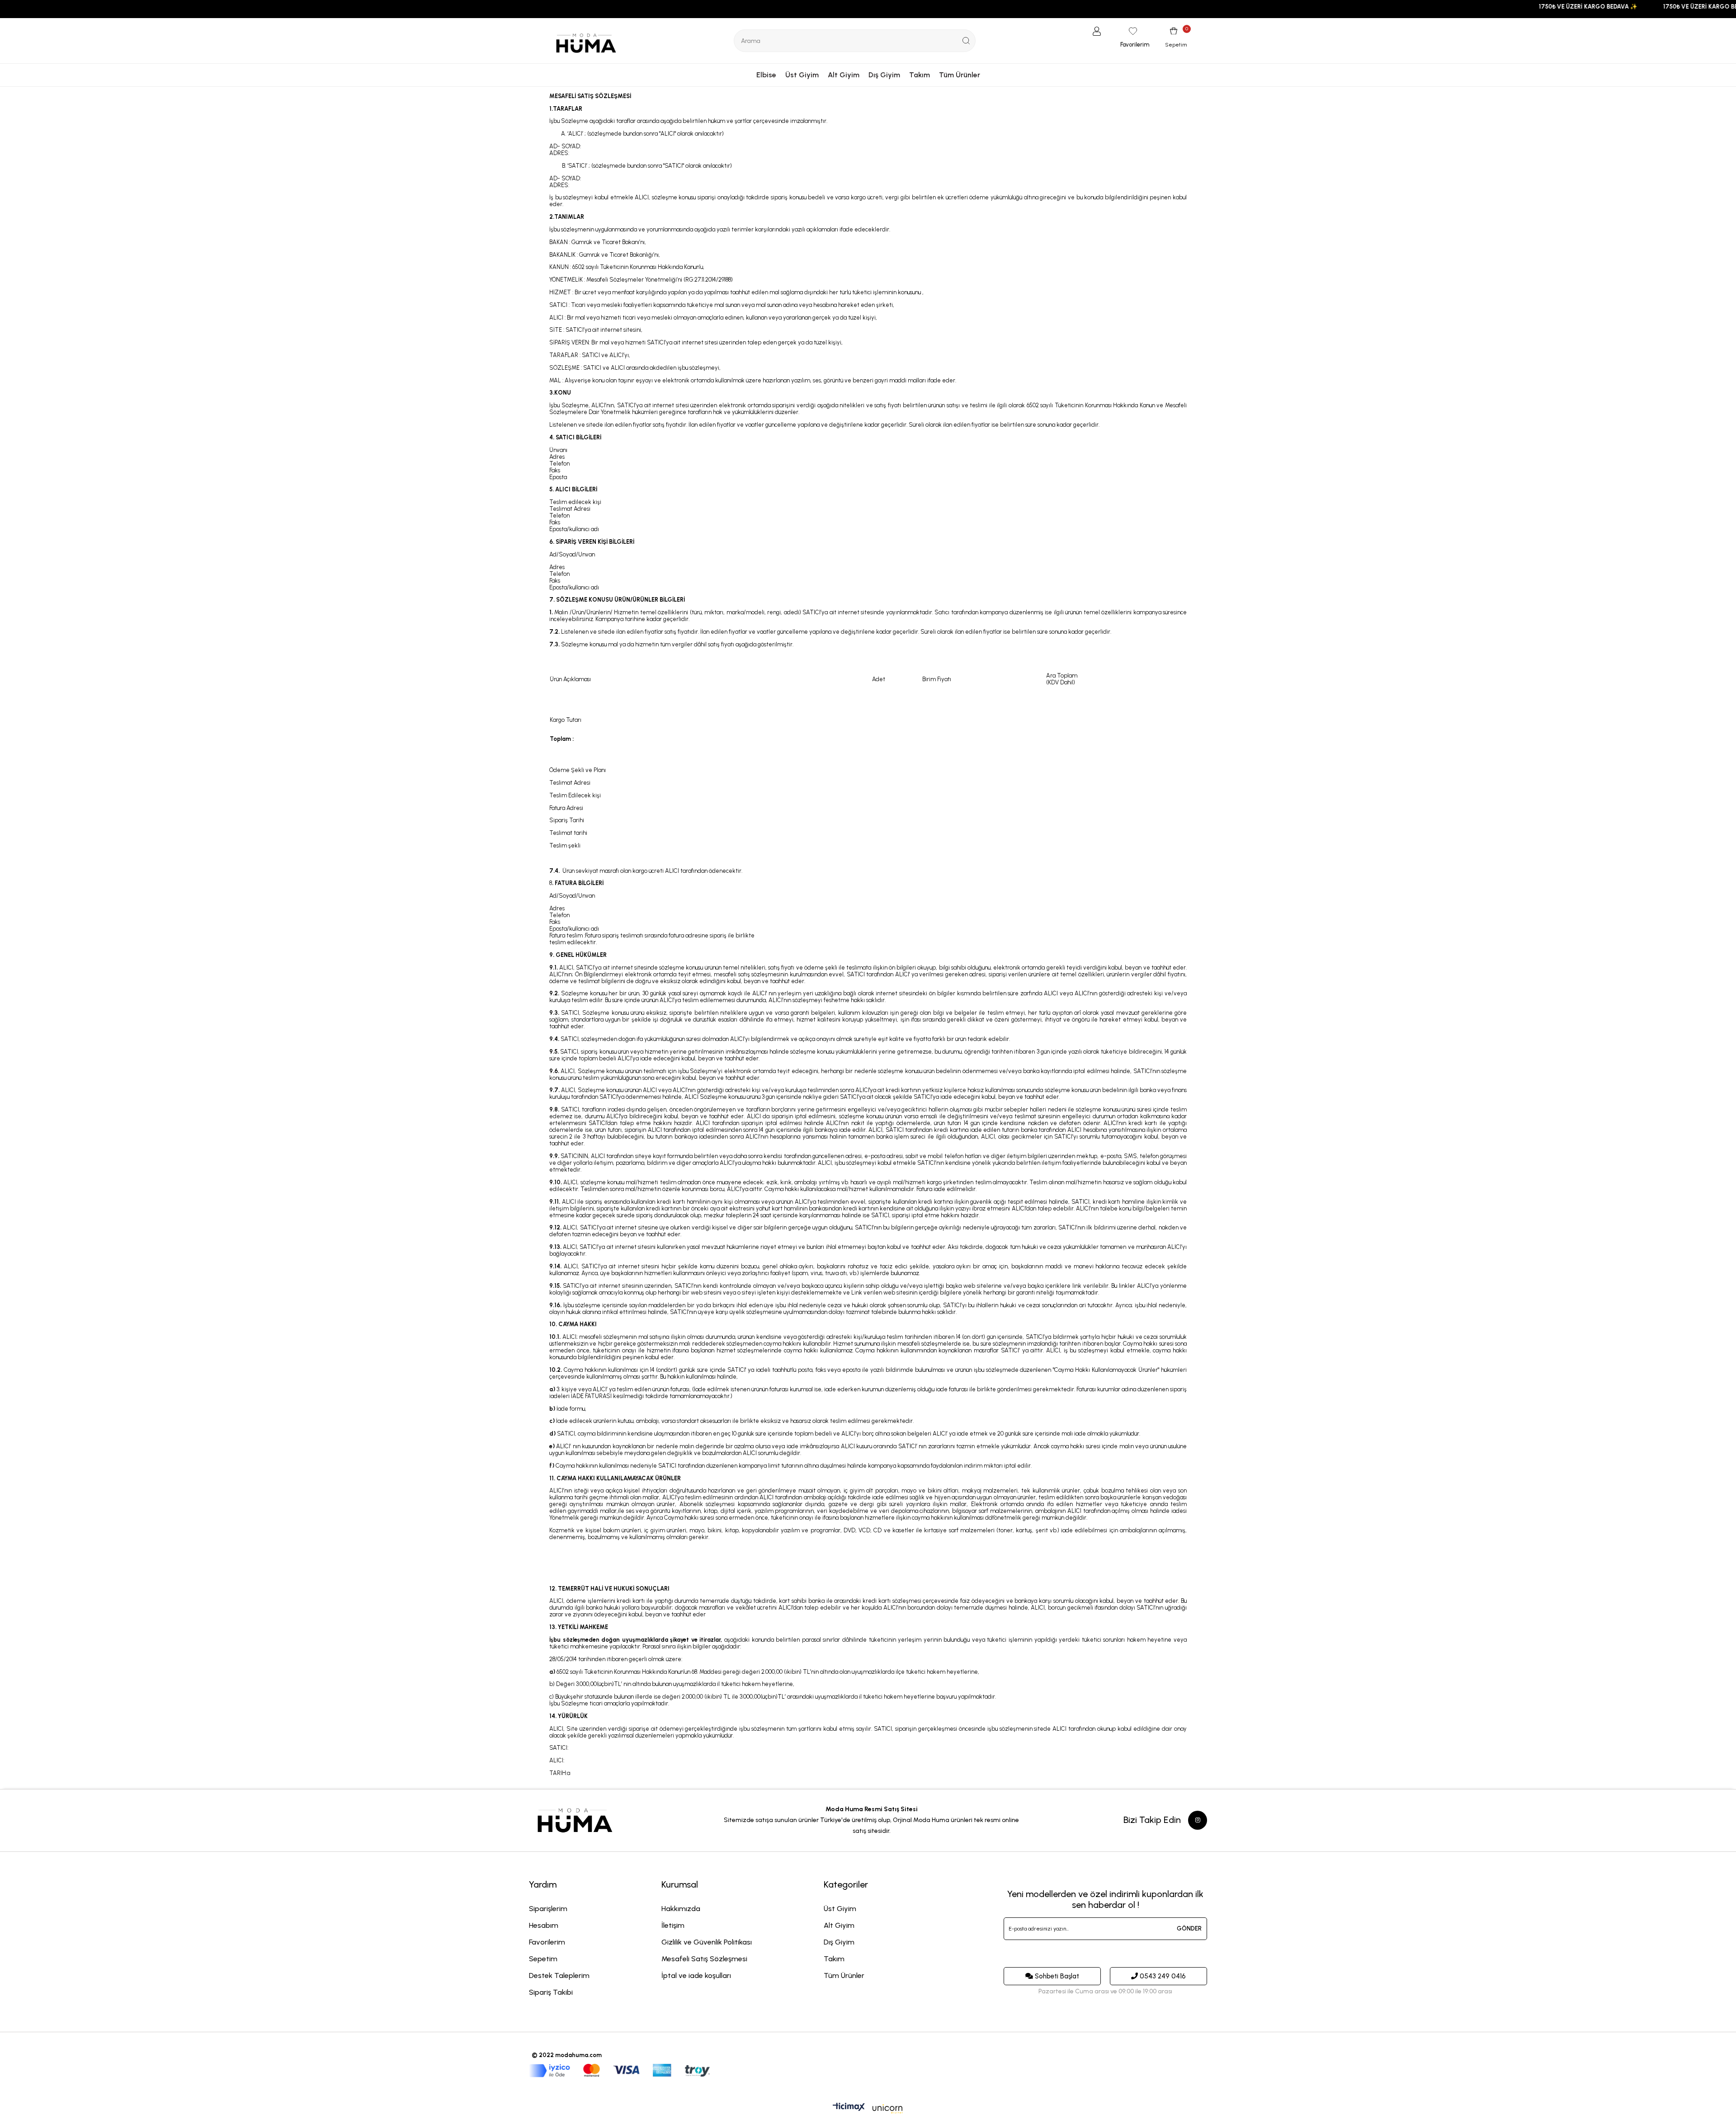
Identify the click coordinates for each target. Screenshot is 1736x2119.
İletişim (673, 1925)
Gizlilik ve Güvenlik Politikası (707, 1942)
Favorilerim (547, 1942)
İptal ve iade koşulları (696, 1975)
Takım (920, 75)
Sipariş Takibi (551, 1992)
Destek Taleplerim (559, 1975)
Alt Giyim (844, 75)
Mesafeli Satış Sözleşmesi (704, 1959)
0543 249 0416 (1163, 1976)
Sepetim (543, 1959)
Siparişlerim (548, 1909)
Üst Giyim (802, 75)
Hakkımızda (681, 1909)
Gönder (1189, 1928)
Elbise (766, 75)
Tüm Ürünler (960, 75)
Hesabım (544, 1925)
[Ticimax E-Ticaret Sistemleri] (868, 2110)
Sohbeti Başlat (1057, 1976)
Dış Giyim (884, 75)
